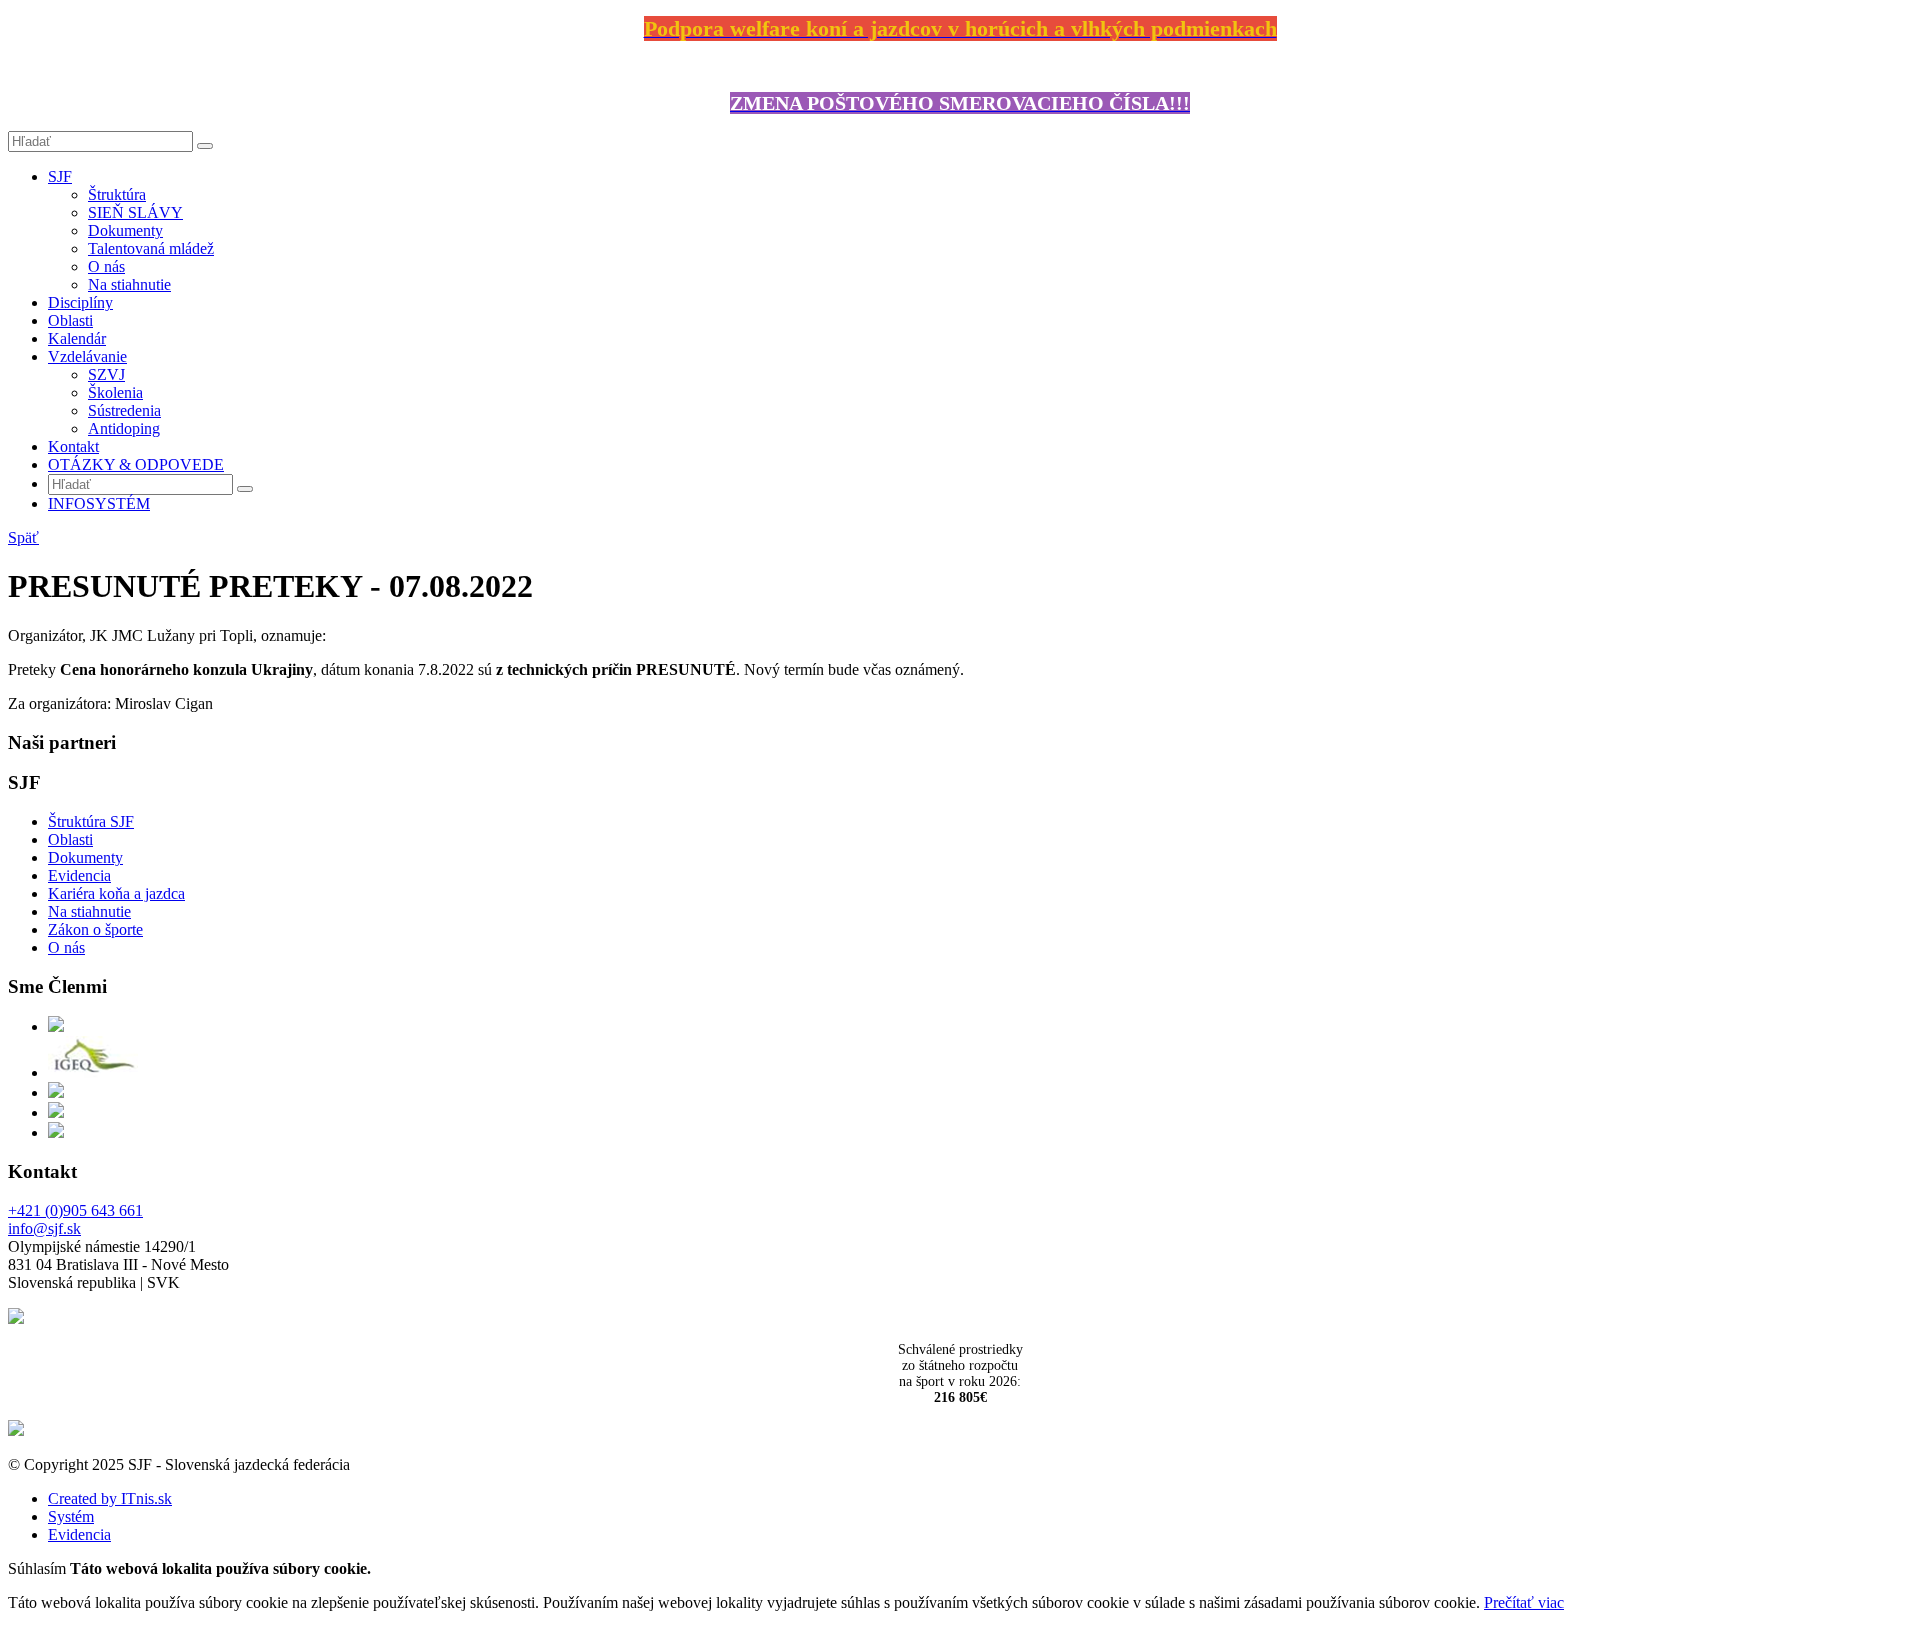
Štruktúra (117, 194)
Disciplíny (80, 302)
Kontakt (73, 446)
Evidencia (79, 875)
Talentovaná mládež (151, 248)
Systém (71, 1516)
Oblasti (70, 320)
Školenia (115, 392)
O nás (106, 266)
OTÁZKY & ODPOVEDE (136, 464)
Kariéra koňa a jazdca (116, 893)
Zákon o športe (95, 929)
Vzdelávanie (87, 356)
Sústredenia (124, 410)
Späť (23, 537)
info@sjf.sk (44, 1228)
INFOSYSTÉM (99, 503)
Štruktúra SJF (91, 821)
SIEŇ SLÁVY (135, 212)
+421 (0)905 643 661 (75, 1210)
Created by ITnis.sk (110, 1498)
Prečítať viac (1524, 1602)
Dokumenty (125, 230)
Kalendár (77, 338)
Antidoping (124, 428)
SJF (60, 176)
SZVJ (106, 374)
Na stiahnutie (129, 284)
